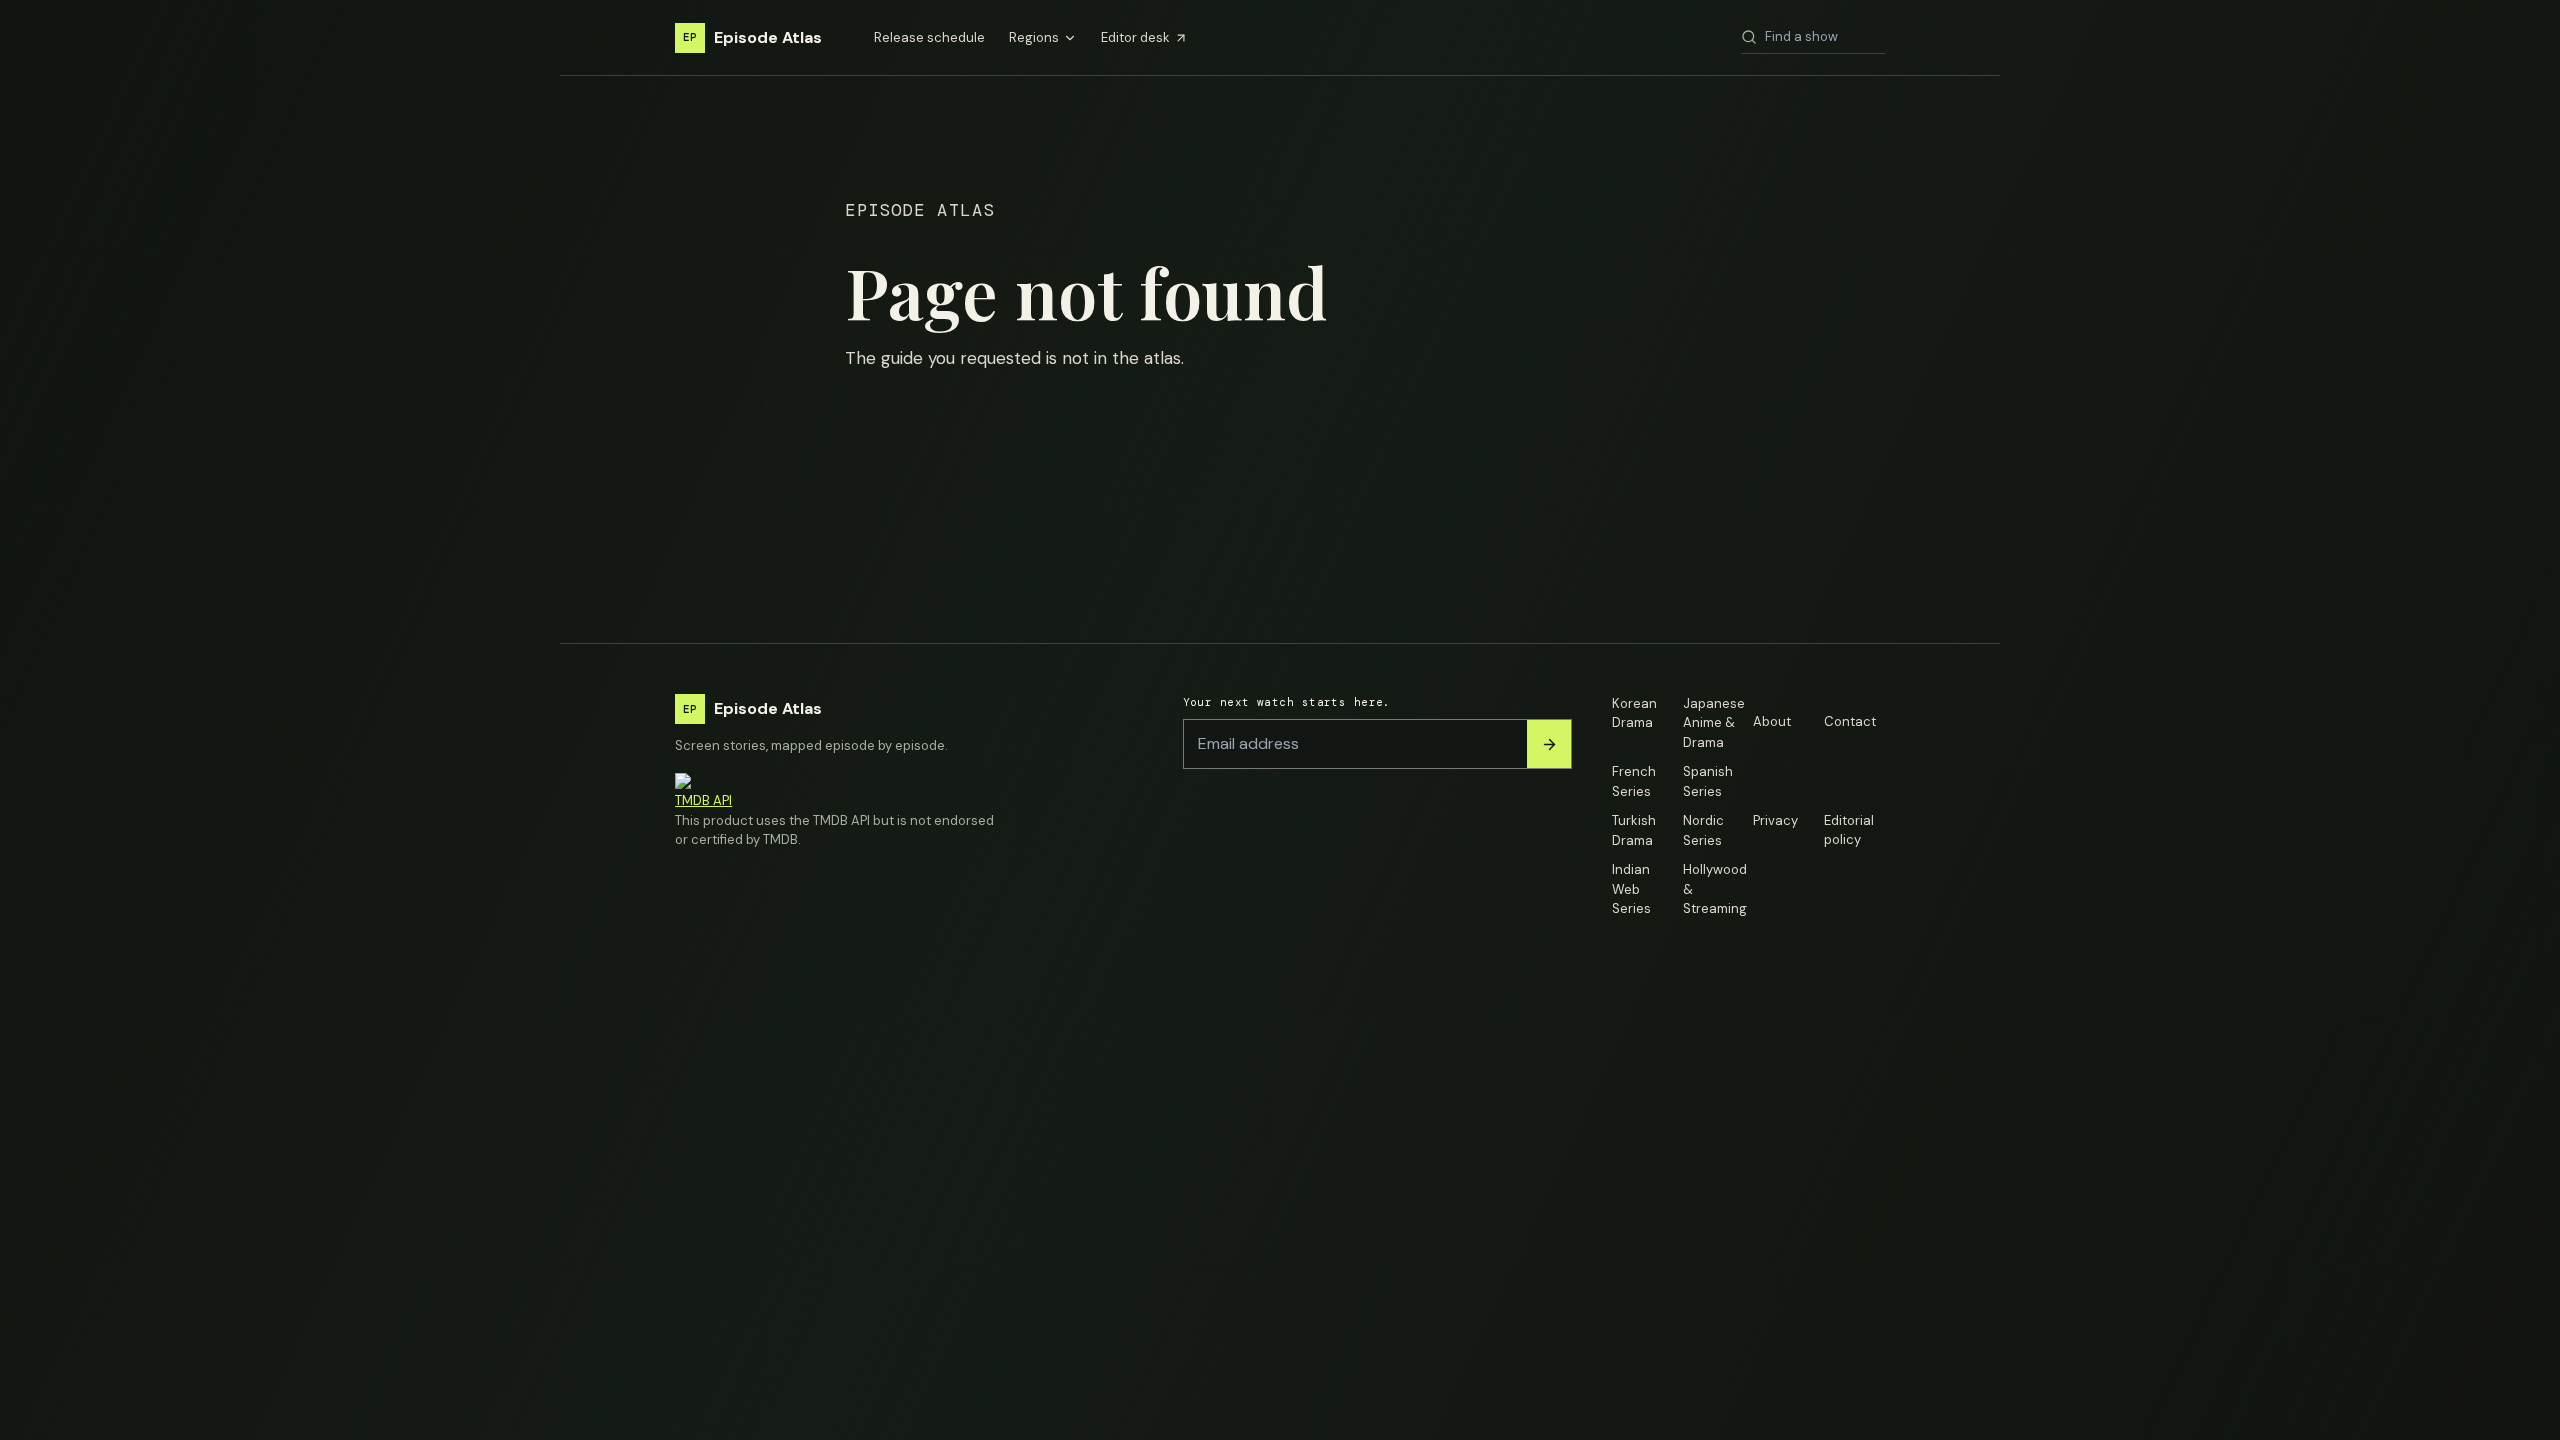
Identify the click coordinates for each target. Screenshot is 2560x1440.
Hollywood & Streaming (1713, 889)
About (1772, 721)
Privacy (1775, 820)
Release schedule (929, 37)
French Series (1634, 781)
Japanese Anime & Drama (1713, 723)
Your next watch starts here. (1287, 702)
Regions (1034, 37)
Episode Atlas (752, 37)
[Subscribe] (1549, 744)
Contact (1850, 721)
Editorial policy (1849, 830)
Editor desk (1135, 37)
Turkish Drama (1634, 830)
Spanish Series (1708, 781)
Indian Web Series (1631, 889)
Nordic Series (1703, 830)
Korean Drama (1634, 713)
